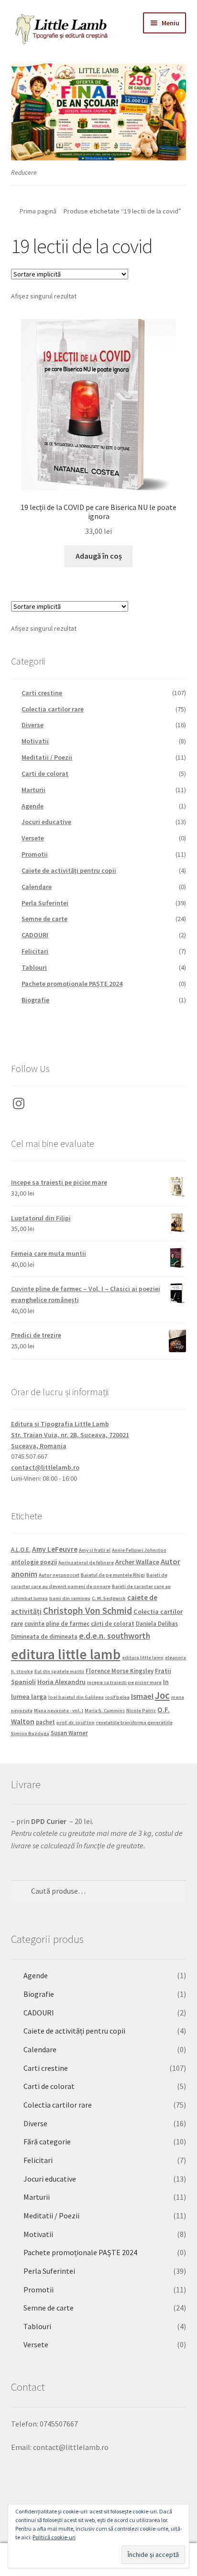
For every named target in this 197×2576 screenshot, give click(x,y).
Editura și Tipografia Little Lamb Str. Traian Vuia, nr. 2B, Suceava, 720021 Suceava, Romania (70, 1435)
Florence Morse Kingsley (120, 1671)
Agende (33, 806)
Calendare (37, 887)
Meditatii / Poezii (47, 757)
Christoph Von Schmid (88, 1611)
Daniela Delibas (157, 1623)
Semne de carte (44, 919)
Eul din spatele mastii (59, 1671)
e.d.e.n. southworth (115, 1636)
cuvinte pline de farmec (57, 1623)
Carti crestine (42, 693)
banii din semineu (70, 1598)
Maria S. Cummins (105, 1711)
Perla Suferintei (45, 903)
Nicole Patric (141, 1711)
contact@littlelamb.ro (45, 1467)
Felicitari (35, 951)
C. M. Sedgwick (109, 1598)
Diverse (33, 725)
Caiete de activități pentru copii (69, 870)
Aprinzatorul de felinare (86, 1563)
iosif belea (117, 1697)
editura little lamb (66, 1654)
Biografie (35, 1000)
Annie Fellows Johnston (139, 1550)
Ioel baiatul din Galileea (76, 1697)
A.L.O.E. (21, 1549)
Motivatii (35, 741)
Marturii (33, 790)
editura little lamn (143, 1658)
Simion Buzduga (30, 1733)
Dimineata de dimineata (44, 1636)
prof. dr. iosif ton (76, 1723)
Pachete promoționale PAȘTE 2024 (72, 984)
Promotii (35, 854)
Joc (162, 1696)
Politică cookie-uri (54, 2537)
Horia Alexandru (61, 1682)
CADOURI (35, 935)
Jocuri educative (46, 822)
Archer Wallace (137, 1562)
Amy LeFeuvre (55, 1549)
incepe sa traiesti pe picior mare (124, 1682)
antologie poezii (34, 1562)
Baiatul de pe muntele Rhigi (113, 1575)
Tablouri (34, 967)
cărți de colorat (113, 1623)
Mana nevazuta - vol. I (59, 1711)
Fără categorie (47, 2141)
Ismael (142, 1696)
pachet (45, 1722)
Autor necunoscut (59, 1575)
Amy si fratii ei (95, 1550)
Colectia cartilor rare (53, 709)
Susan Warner (69, 1733)
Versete (33, 838)
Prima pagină (38, 211)
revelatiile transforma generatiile (134, 1723)
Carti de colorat (45, 774)
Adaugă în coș (99, 556)
